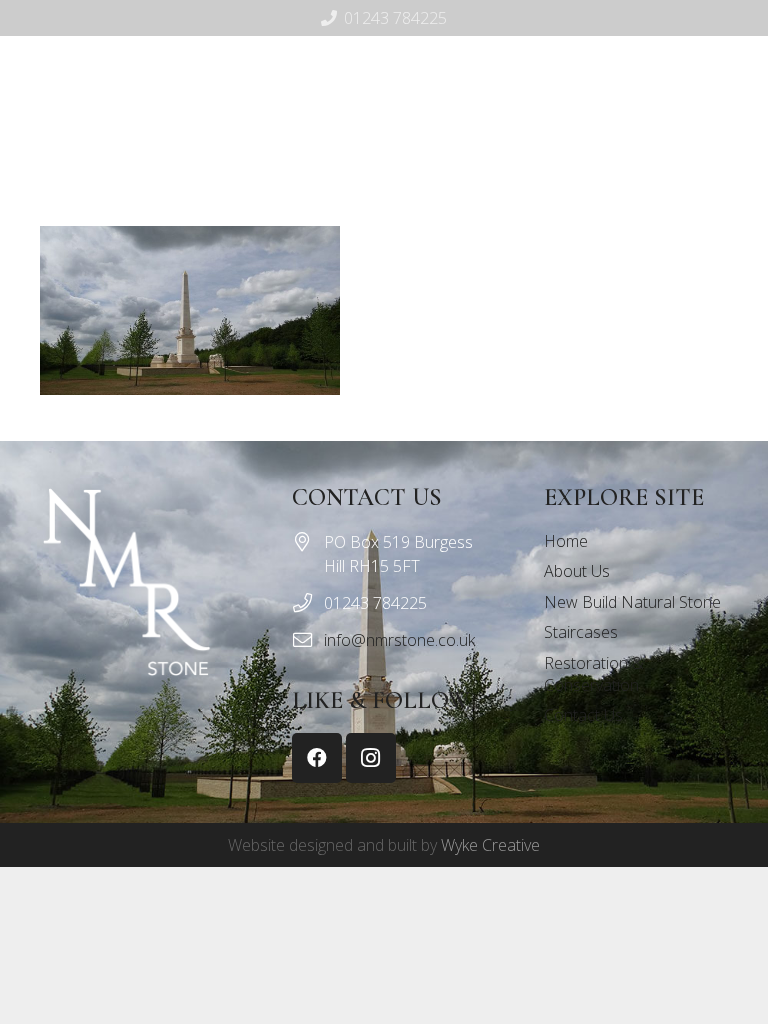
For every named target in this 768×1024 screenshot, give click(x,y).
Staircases (581, 632)
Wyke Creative (490, 845)
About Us (577, 571)
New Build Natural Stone (632, 602)
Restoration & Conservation (594, 674)
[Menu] (341, 161)
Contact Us (583, 715)
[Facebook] (391, 161)
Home (566, 541)
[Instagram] (423, 161)
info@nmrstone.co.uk (399, 640)
